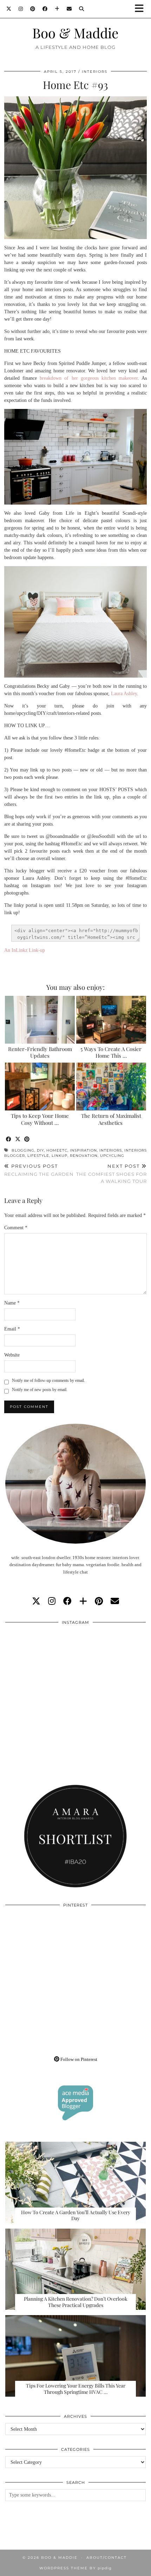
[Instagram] (21, 9)
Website (12, 1355)
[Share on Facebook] (9, 1139)
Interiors (95, 72)
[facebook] (67, 1601)
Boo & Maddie (75, 33)
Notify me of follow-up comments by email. (48, 1380)
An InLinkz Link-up (25, 950)
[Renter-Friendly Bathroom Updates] (40, 1020)
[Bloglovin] (57, 9)
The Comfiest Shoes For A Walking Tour (111, 1173)
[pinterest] (99, 1601)
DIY (40, 1150)
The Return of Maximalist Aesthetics (111, 1119)
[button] (142, 9)
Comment (16, 1228)
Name (12, 1303)
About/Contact (107, 2558)
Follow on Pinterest (78, 2059)
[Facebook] (45, 9)
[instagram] (52, 1601)
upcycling (112, 1156)
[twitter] (36, 1601)
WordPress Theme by (75, 2568)
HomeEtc (57, 1150)
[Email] (69, 9)
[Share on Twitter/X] (18, 1139)
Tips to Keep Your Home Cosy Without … (40, 1119)
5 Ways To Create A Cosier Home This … (111, 1052)
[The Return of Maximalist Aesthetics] (111, 1087)
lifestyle (38, 1156)
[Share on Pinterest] (27, 1139)
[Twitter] (9, 9)
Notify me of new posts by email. (40, 1390)
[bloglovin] (83, 1601)
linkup (60, 1156)
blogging (23, 1150)
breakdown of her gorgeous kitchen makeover (89, 378)
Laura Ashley (124, 694)
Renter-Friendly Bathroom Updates (40, 1052)
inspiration (83, 1150)
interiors (111, 1150)
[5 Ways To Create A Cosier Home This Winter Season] (111, 1020)
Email (12, 1329)
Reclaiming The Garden (39, 1170)
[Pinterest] (33, 9)
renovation (84, 1156)
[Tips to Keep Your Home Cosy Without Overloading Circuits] (40, 1087)
